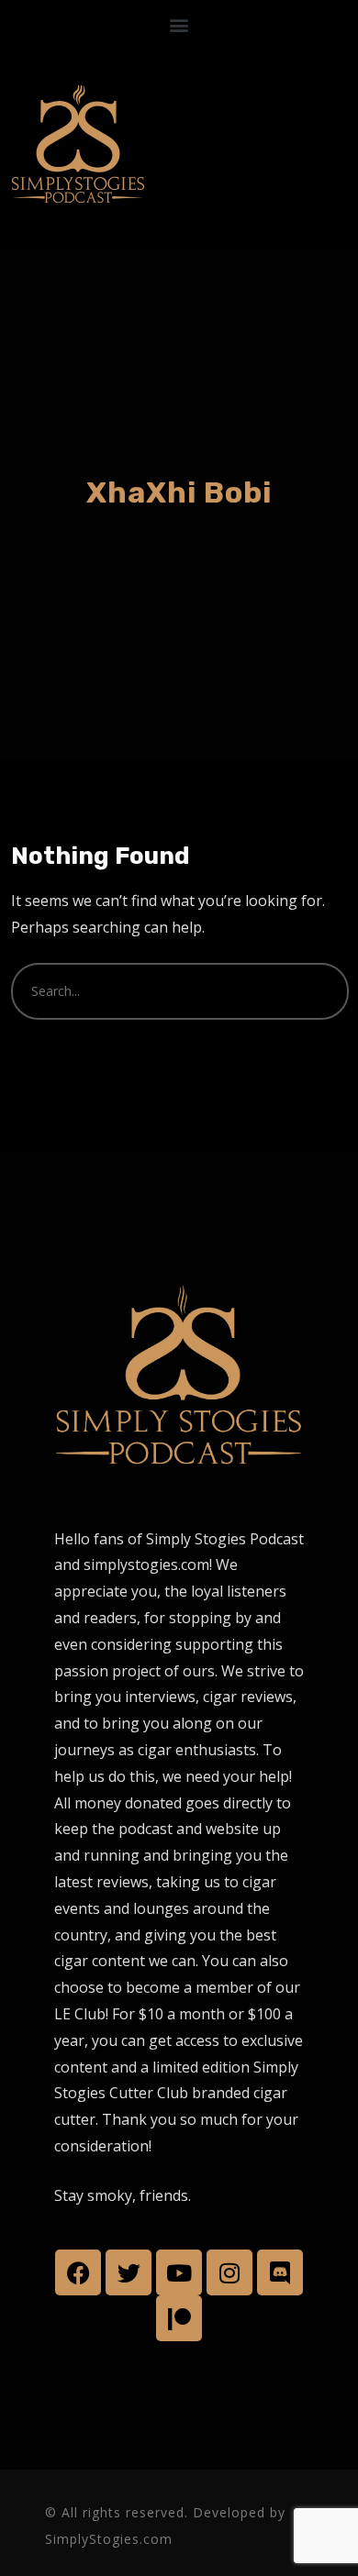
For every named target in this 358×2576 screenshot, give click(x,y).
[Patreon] (179, 2318)
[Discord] (280, 2272)
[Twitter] (129, 2272)
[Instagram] (229, 2272)
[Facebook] (78, 2272)
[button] (179, 24)
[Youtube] (179, 2272)
